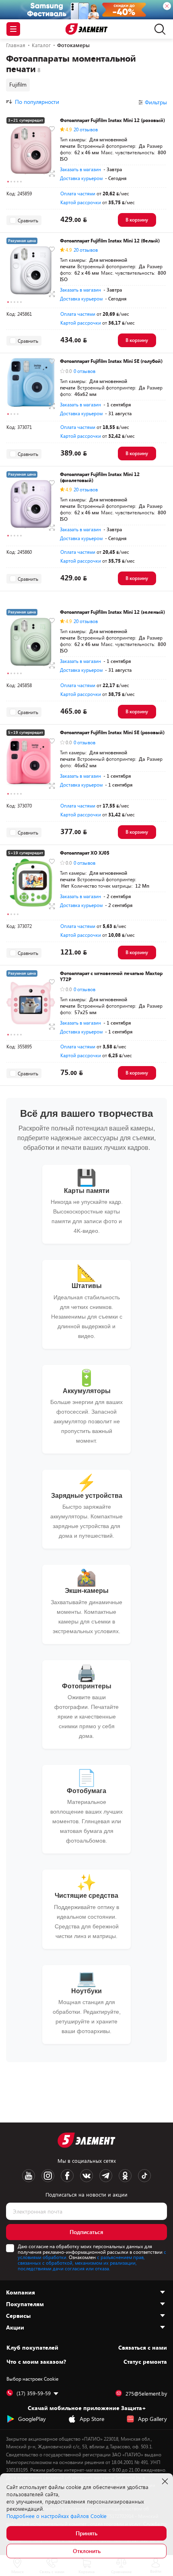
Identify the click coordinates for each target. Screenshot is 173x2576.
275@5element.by (146, 2394)
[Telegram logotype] (106, 2176)
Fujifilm (18, 84)
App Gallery (152, 2419)
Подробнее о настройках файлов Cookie (57, 2516)
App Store (92, 2419)
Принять (86, 2533)
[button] (8, 182)
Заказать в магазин (80, 169)
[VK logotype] (86, 2176)
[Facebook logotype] (67, 2176)
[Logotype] (87, 29)
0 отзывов (84, 371)
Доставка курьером (81, 178)
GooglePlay (32, 2419)
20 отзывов (86, 129)
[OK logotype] (125, 2176)
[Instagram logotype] (48, 2176)
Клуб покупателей (32, 2348)
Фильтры (156, 102)
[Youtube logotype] (29, 2176)
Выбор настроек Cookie (32, 2379)
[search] (158, 29)
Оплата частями (78, 193)
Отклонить (87, 2551)
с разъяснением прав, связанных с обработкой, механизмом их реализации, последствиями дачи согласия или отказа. (81, 2263)
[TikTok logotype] (144, 2176)
